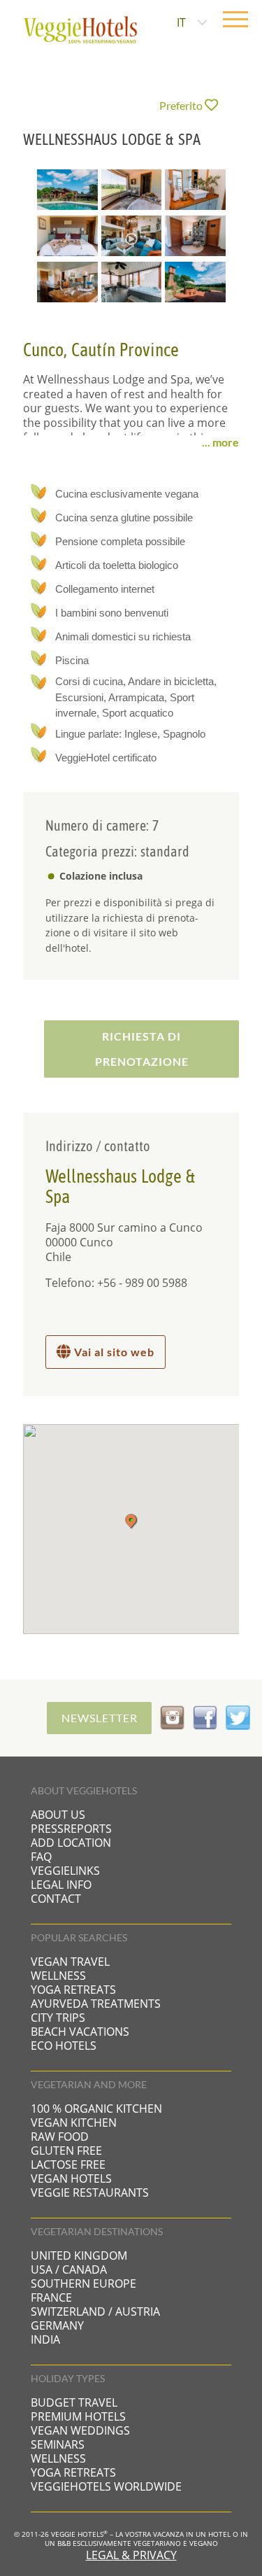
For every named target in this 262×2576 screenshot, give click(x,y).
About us (58, 1815)
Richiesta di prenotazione (142, 1049)
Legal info (61, 1885)
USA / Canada (69, 2269)
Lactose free (68, 2165)
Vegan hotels (71, 2179)
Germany (57, 2325)
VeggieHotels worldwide (106, 2486)
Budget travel (74, 2402)
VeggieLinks (65, 1871)
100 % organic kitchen (96, 2109)
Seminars (58, 2444)
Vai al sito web (113, 1352)
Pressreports (71, 1829)
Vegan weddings (80, 2430)
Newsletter (100, 1718)
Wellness (58, 1976)
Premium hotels (78, 2416)
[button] (131, 1521)
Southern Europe (83, 2283)
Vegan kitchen (74, 2123)
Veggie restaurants (90, 2193)
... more (220, 442)
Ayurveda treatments (96, 2004)
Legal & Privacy (131, 2555)
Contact (56, 1899)
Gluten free (66, 2151)
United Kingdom (79, 2255)
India (45, 2339)
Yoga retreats (73, 1990)
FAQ (41, 1857)
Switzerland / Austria (95, 2311)
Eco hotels (64, 2046)
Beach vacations (80, 2032)
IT (181, 22)
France (51, 2297)
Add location (71, 1843)
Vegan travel (70, 1962)
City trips (58, 2018)
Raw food (60, 2137)
